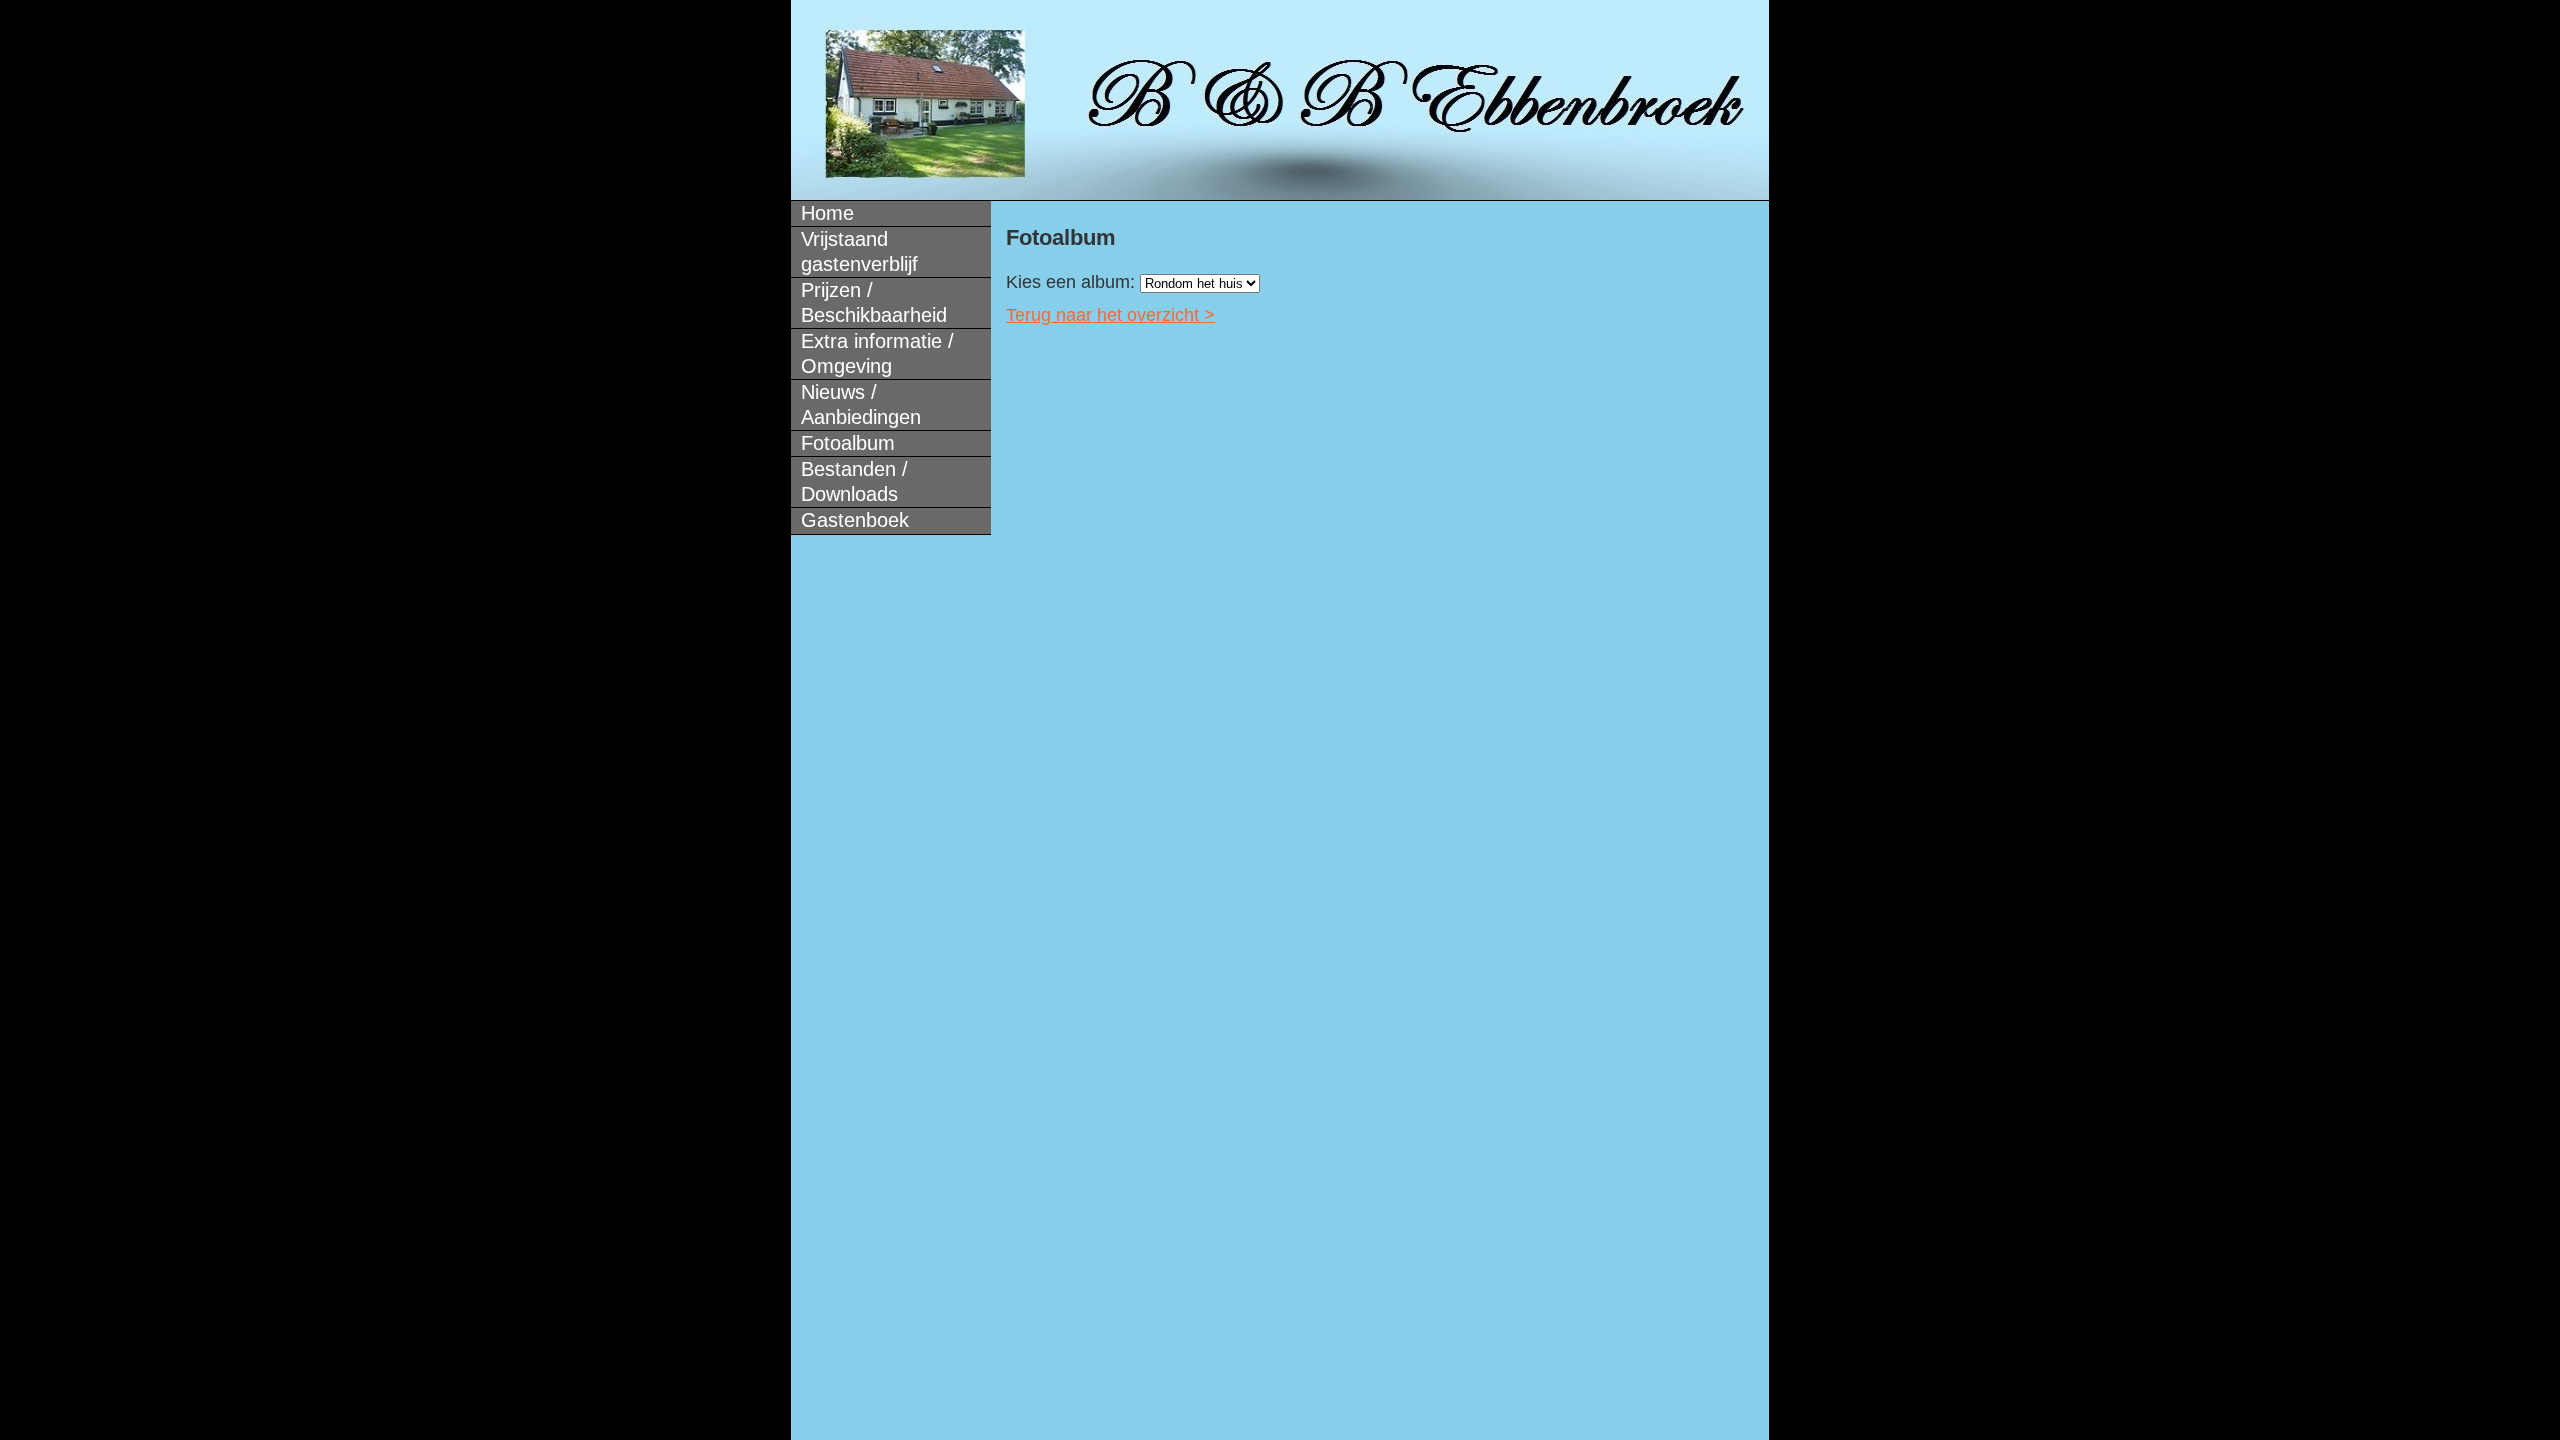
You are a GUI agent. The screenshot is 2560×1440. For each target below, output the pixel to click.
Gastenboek (855, 520)
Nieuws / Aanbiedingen (861, 404)
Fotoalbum (848, 443)
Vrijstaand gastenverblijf (859, 251)
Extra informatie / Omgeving (877, 353)
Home (827, 213)
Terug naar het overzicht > (1110, 315)
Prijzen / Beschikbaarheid (874, 302)
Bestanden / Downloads (854, 481)
